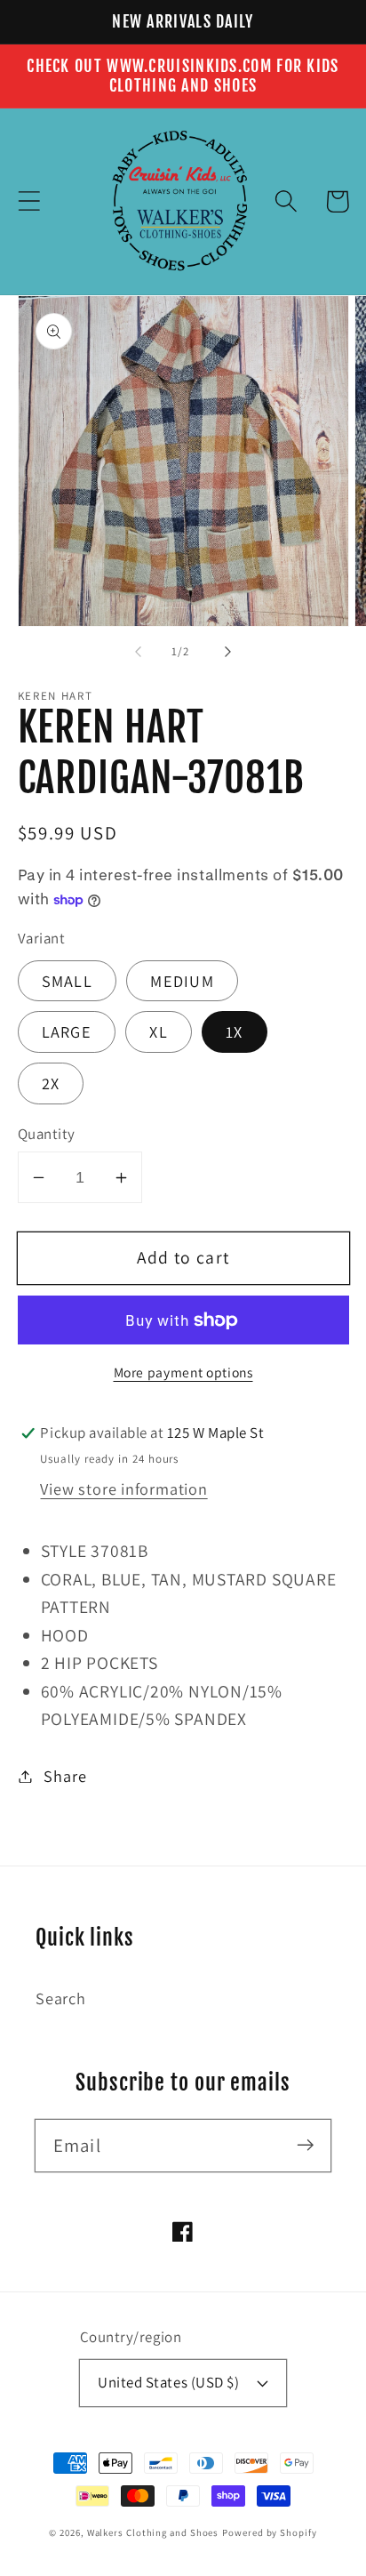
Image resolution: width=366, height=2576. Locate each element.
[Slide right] (228, 652)
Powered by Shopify (269, 2532)
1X (235, 1031)
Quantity (47, 1134)
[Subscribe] (305, 2145)
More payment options (183, 1372)
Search (61, 1998)
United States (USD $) (168, 2382)
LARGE (67, 1031)
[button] (29, 201)
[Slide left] (138, 652)
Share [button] (65, 1776)
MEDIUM (182, 981)
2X (51, 1083)
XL (159, 1031)
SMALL (68, 981)
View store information (123, 1489)
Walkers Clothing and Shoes (153, 2532)
